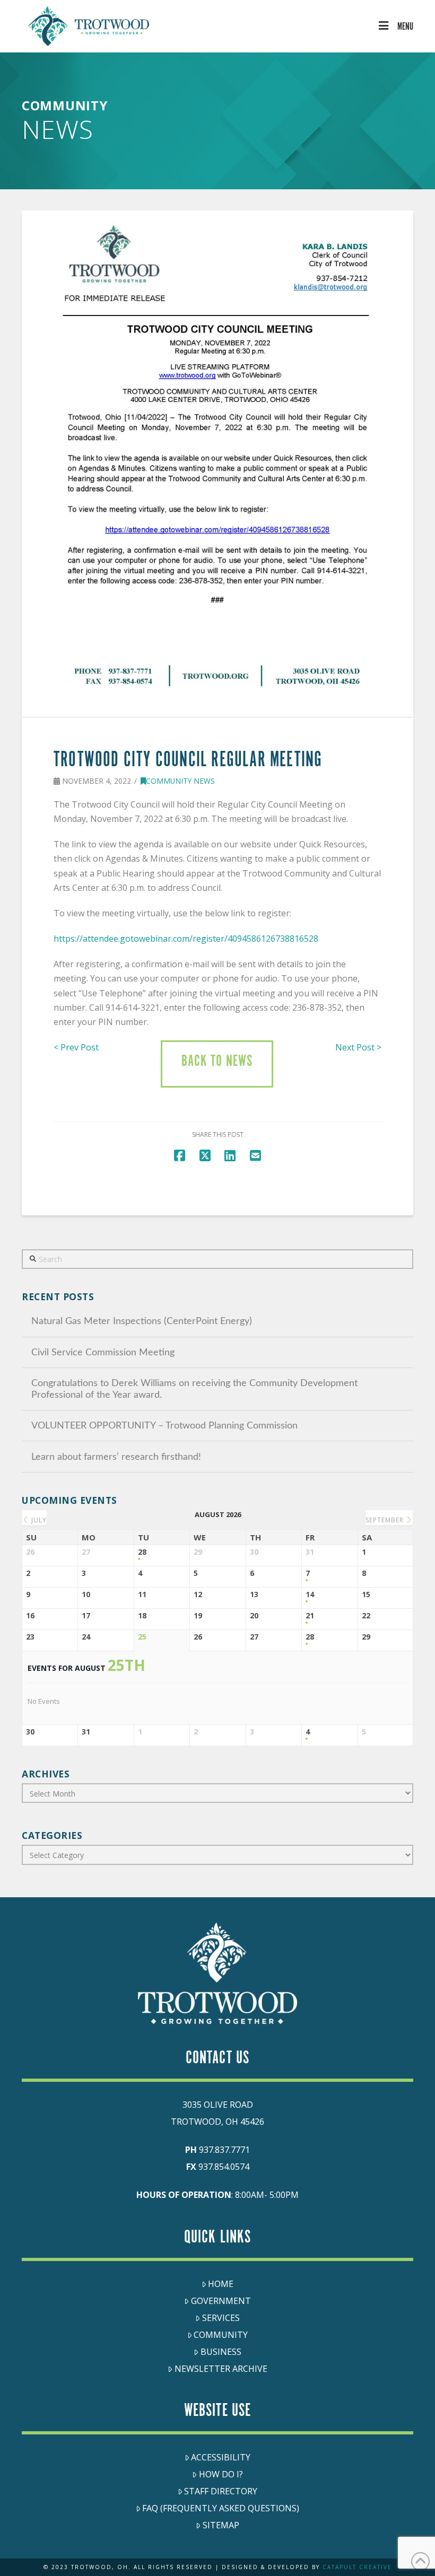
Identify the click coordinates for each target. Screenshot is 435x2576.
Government (221, 2301)
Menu (405, 27)
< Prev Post (76, 1047)
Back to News (217, 1062)
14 (310, 1595)
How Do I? (221, 2474)
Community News (180, 781)
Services (221, 2318)
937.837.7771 (224, 2150)
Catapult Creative (357, 2567)
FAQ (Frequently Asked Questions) (221, 2508)
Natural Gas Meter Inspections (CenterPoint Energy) (142, 1321)
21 (310, 1616)
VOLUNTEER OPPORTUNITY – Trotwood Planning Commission (164, 1426)
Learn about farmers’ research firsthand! (116, 1457)
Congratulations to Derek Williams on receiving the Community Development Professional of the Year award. (194, 1389)
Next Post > (358, 1047)
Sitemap (221, 2525)
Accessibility (221, 2457)
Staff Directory (221, 2491)
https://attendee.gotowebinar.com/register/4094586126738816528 (186, 939)
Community (221, 2335)
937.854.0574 (224, 2167)
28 (142, 1552)
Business (221, 2352)
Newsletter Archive (221, 2369)
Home (221, 2284)
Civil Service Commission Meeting (103, 1352)
